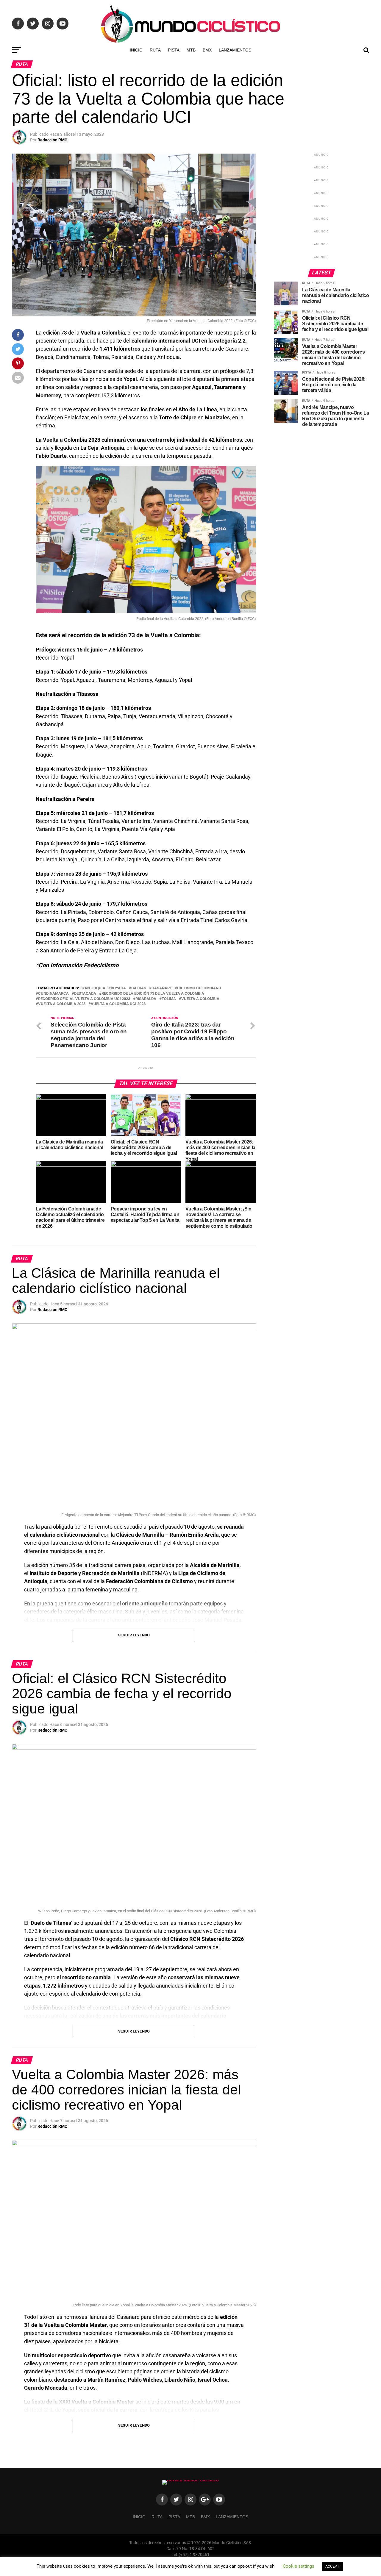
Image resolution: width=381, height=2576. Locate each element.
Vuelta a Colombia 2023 (62, 1004)
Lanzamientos (235, 50)
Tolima (169, 999)
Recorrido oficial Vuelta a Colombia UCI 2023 (84, 999)
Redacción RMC (52, 140)
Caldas (139, 988)
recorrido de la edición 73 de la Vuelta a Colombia (153, 994)
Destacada (85, 994)
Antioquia (95, 988)
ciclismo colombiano (199, 988)
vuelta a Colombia (200, 999)
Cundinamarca (53, 994)
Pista (174, 50)
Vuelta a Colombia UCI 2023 (118, 1004)
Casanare (162, 988)
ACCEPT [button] (332, 2566)
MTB (191, 50)
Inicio (136, 50)
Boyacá (118, 988)
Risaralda (146, 999)
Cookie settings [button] (299, 2566)
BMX (207, 50)
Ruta (155, 50)
